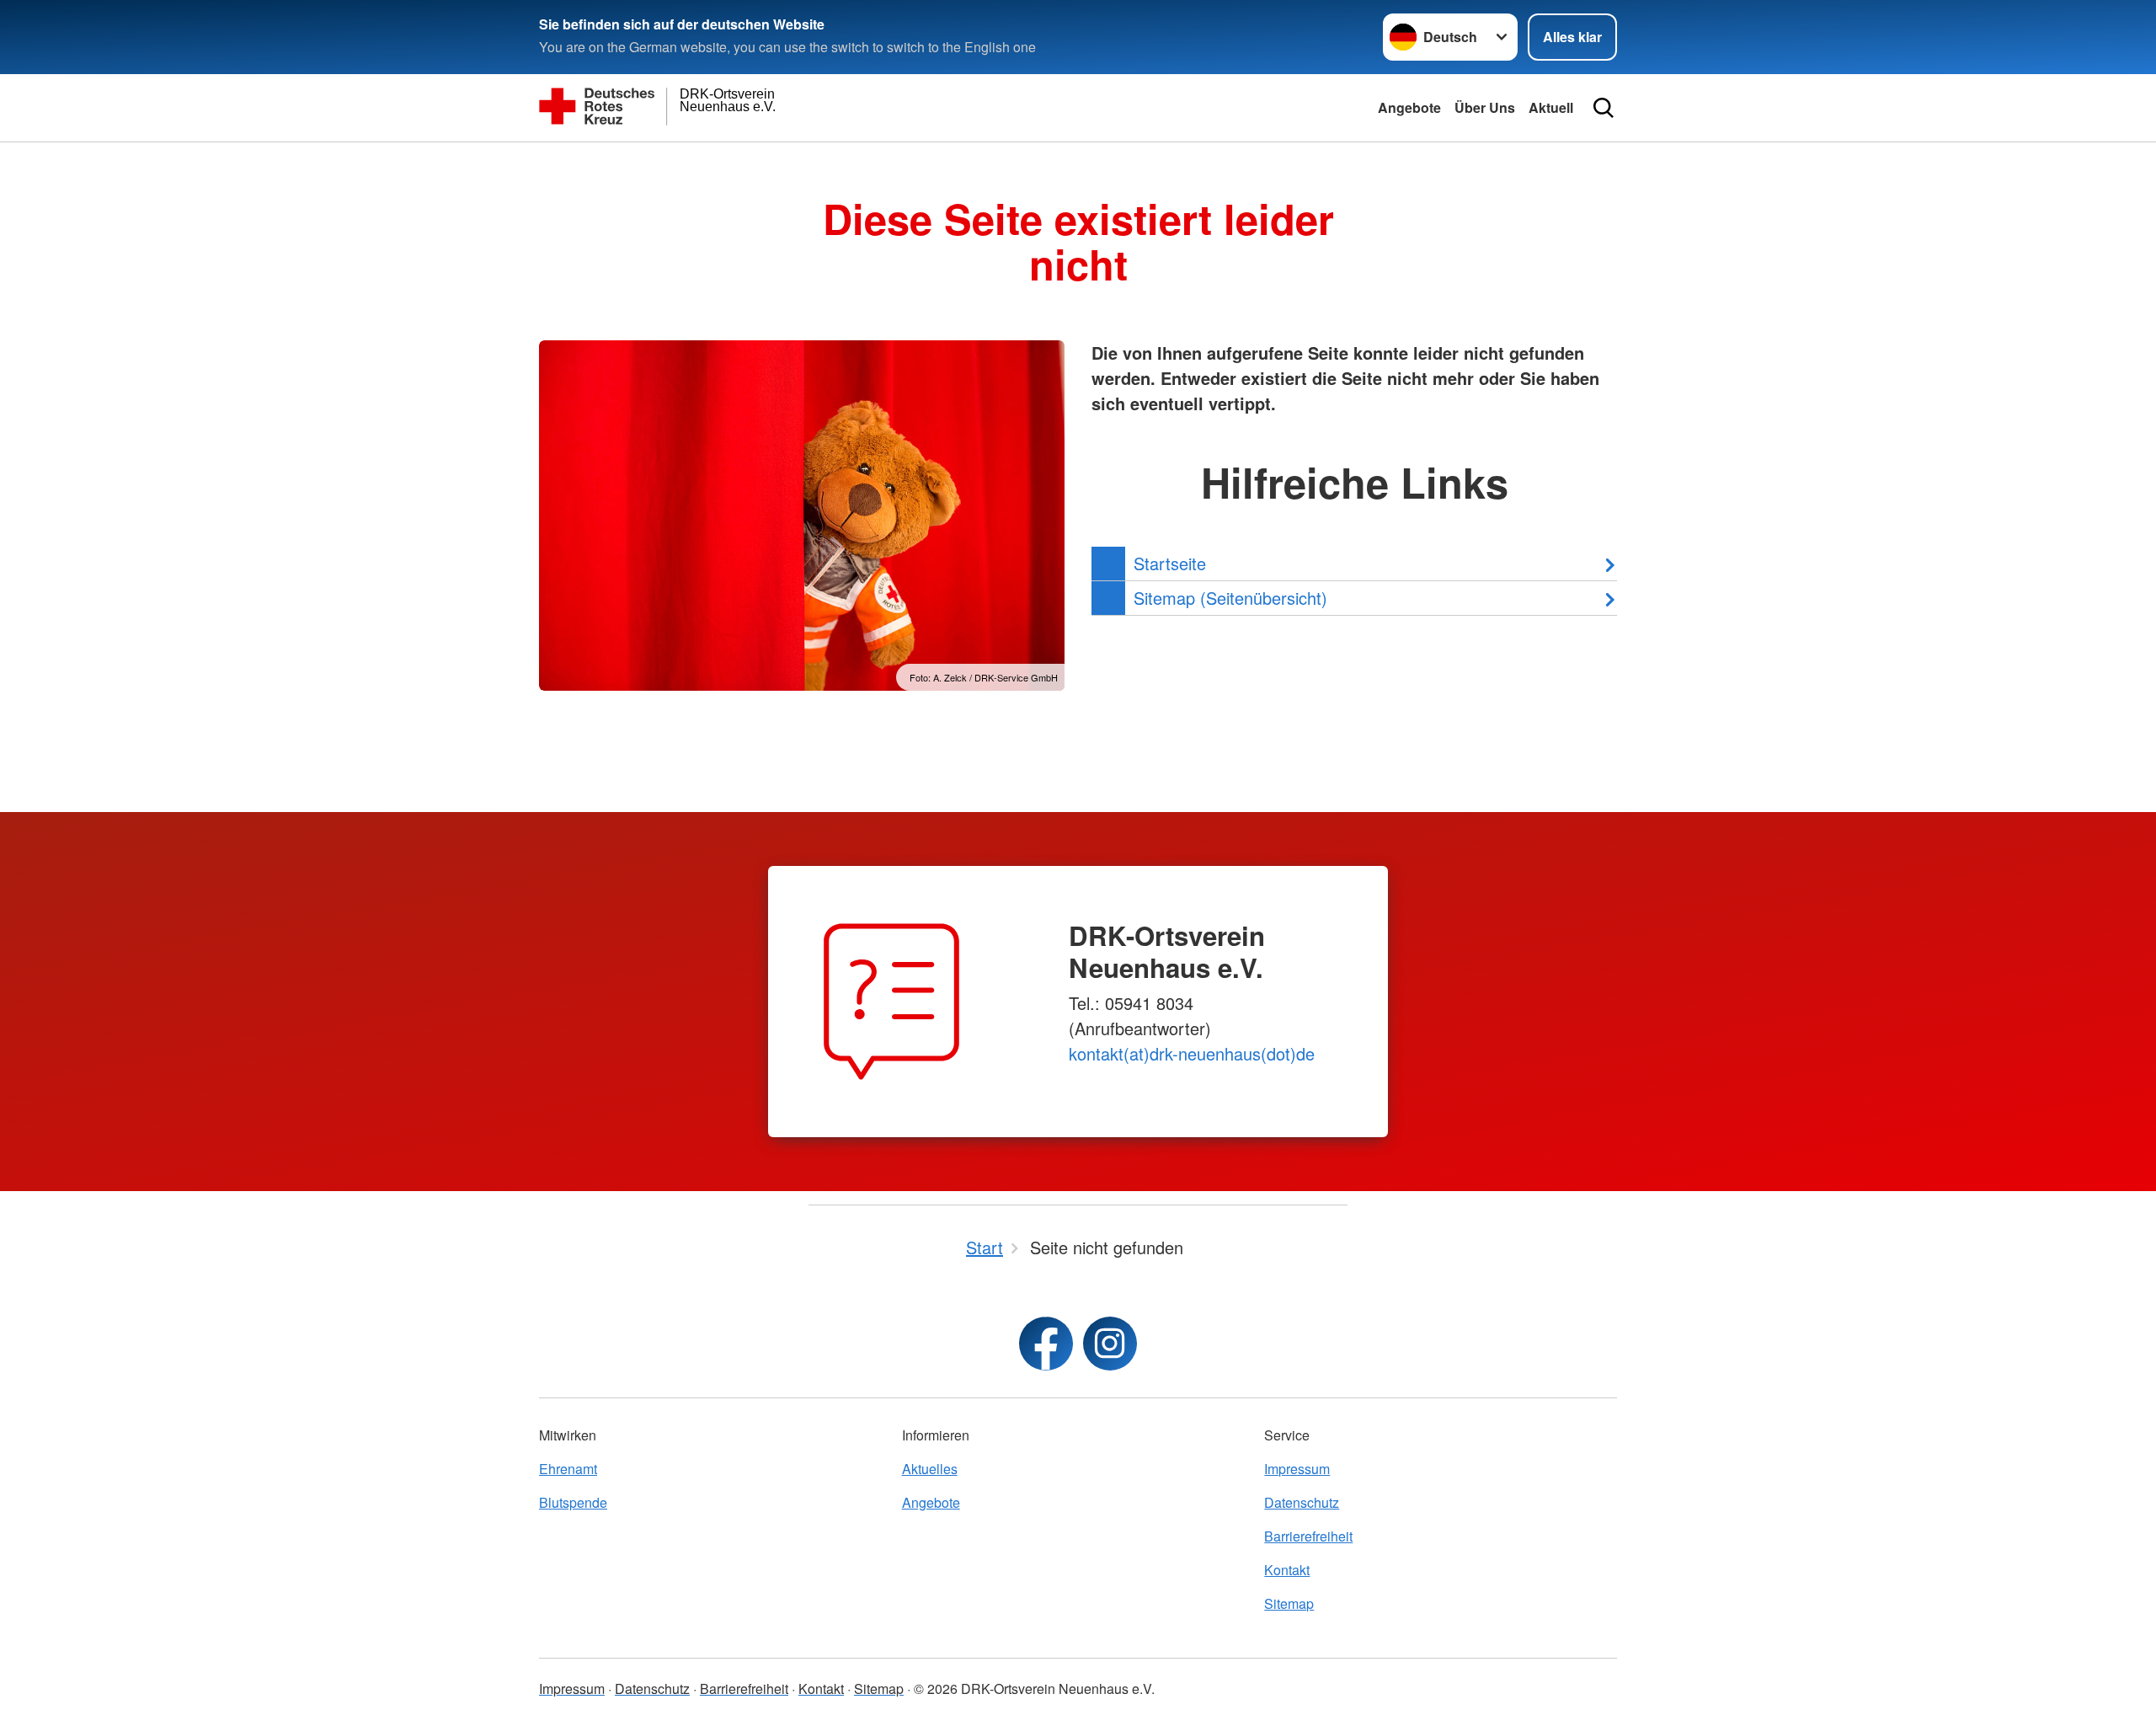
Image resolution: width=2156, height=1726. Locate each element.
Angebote (1409, 107)
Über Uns (1485, 107)
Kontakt (1287, 1570)
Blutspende (573, 1502)
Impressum (1297, 1469)
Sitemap (1289, 1603)
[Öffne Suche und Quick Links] (1604, 108)
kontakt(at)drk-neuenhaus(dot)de (1192, 1053)
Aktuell (1551, 107)
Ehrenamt (568, 1469)
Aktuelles (930, 1469)
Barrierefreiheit (1308, 1536)
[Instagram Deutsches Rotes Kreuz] (1110, 1344)
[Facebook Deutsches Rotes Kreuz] (1046, 1344)
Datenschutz (1302, 1502)
